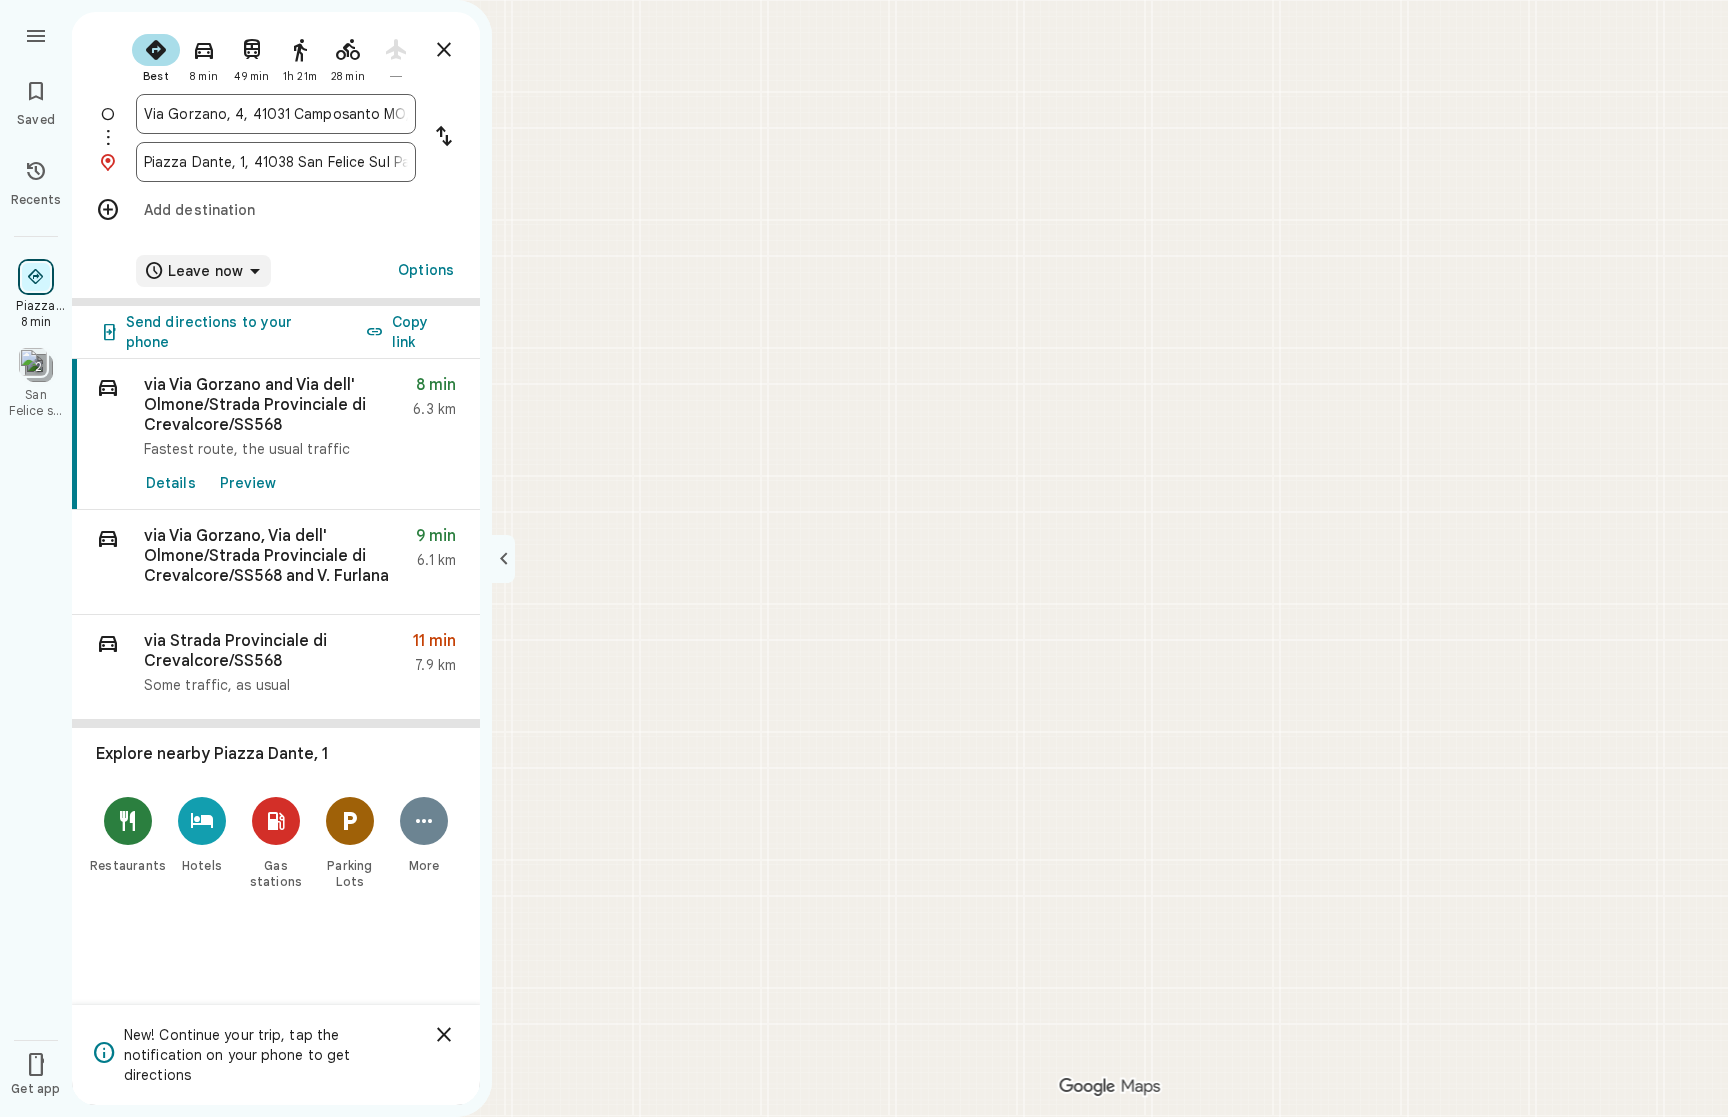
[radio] (156, 56)
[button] (276, 562)
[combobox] (276, 114)
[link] (276, 434)
